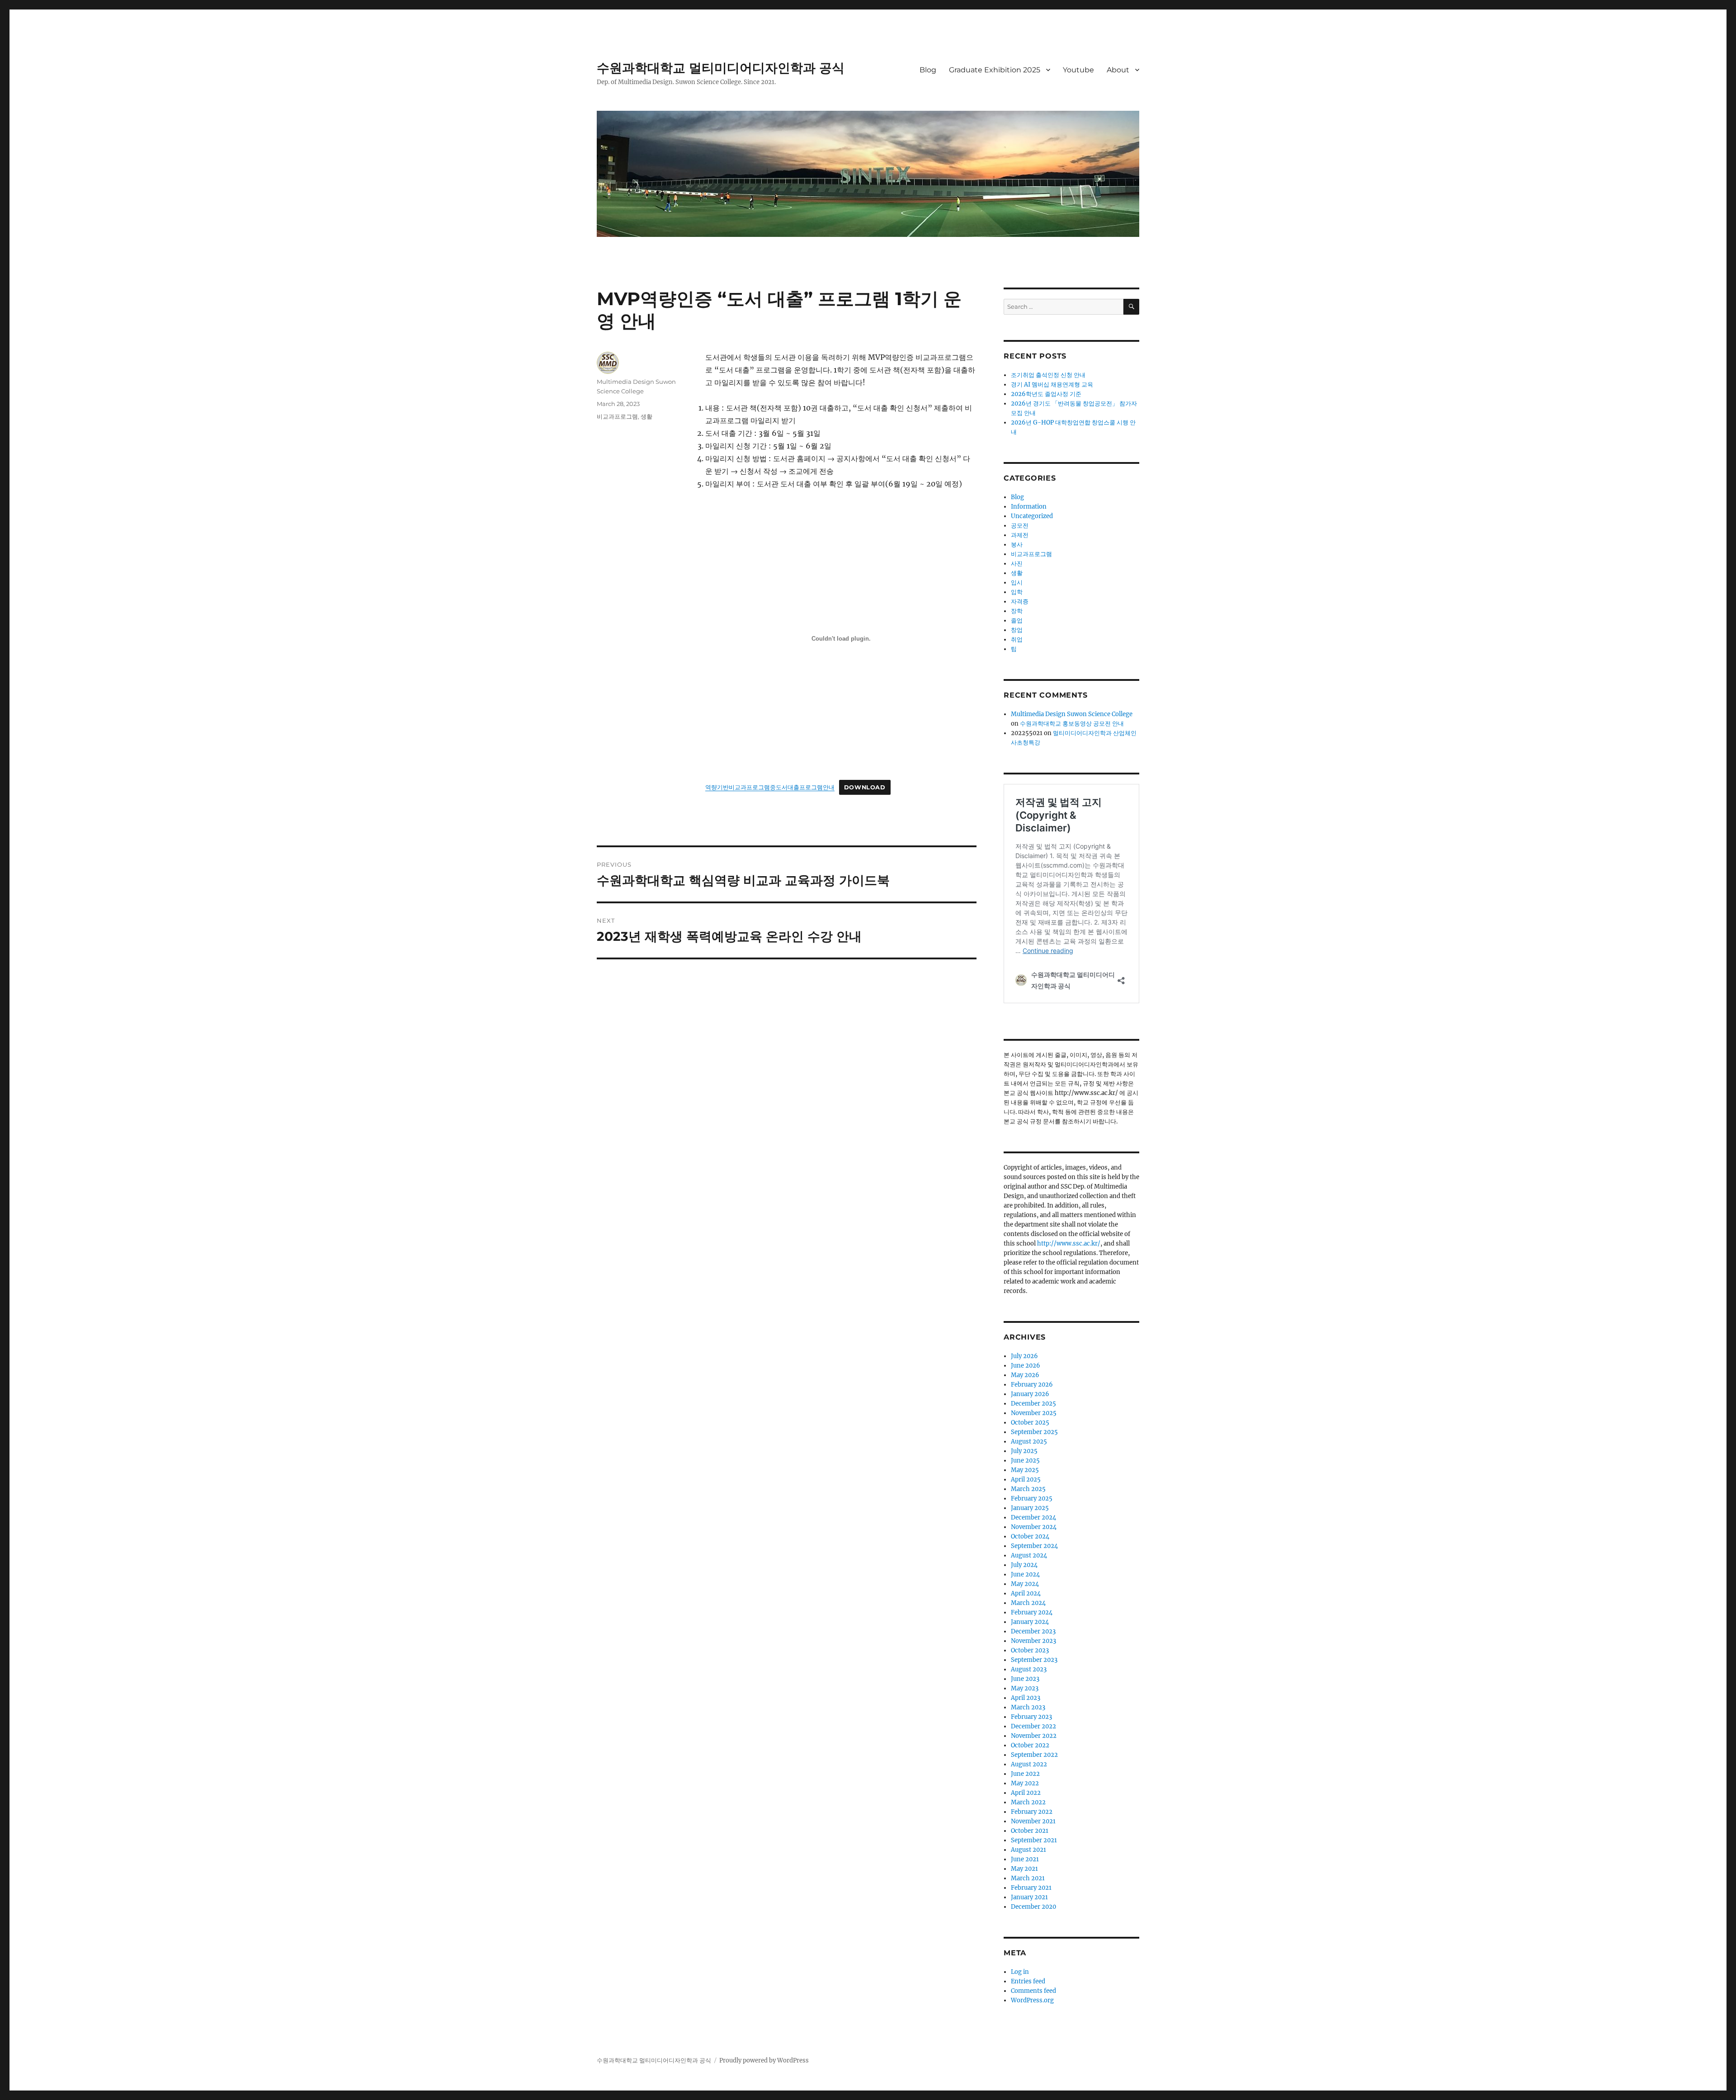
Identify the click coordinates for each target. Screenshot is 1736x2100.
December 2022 (1033, 1726)
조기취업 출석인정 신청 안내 (1048, 375)
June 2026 (1026, 1366)
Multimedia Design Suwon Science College (1072, 714)
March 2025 (1028, 1489)
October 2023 (1030, 1650)
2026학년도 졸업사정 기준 (1046, 394)
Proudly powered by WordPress (764, 2060)
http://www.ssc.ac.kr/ (1069, 1243)
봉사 (1017, 545)
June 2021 (1025, 1859)
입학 (1017, 592)
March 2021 (1028, 1878)
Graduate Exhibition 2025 (995, 70)
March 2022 (1028, 1802)
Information (1029, 507)
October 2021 (1030, 1831)
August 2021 (1028, 1850)
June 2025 (1025, 1461)
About (1118, 70)
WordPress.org (1032, 2000)
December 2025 (1033, 1404)
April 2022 (1026, 1793)
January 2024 (1030, 1622)
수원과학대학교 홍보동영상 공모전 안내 (1072, 724)
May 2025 (1025, 1470)
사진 (1017, 564)
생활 (646, 416)
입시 (1017, 583)
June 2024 (1025, 1574)
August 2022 (1029, 1764)
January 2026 (1030, 1394)
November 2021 (1033, 1821)
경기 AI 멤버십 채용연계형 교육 (1052, 385)
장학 (1017, 611)
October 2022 (1030, 1745)
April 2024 (1026, 1593)
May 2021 (1024, 1869)
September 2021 (1034, 1840)
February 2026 (1032, 1385)
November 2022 (1034, 1736)
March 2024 (1028, 1603)
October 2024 (1030, 1536)
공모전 (1020, 526)
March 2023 (1028, 1707)
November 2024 (1034, 1527)
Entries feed (1028, 1981)
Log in (1020, 1972)
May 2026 (1025, 1375)
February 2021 (1031, 1888)
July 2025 (1024, 1451)
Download (865, 787)
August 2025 (1029, 1442)
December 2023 (1033, 1631)
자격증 (1020, 602)
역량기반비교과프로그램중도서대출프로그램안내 (770, 787)
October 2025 (1030, 1423)
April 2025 (1026, 1479)
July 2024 (1024, 1565)
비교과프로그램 (617, 416)
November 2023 (1033, 1641)
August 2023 (1029, 1669)
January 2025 (1030, 1508)
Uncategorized (1032, 516)
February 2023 (1031, 1717)
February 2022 (1032, 1812)
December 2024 (1033, 1517)
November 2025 (1034, 1413)
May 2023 (1025, 1688)
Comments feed (1033, 1991)
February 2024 (1032, 1612)
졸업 (1017, 621)
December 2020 (1033, 1907)
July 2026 (1024, 1356)
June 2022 (1025, 1774)
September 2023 (1034, 1660)
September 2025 (1034, 1432)
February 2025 (1032, 1498)
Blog (928, 70)
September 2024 (1034, 1546)
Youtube (1078, 70)
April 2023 (1026, 1698)
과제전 (1020, 535)
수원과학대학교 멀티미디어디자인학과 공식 (721, 68)
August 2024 (1029, 1555)
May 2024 (1025, 1584)
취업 (1017, 639)
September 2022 (1034, 1755)
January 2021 (1029, 1897)
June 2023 (1025, 1679)
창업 (1017, 630)
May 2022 (1025, 1783)
